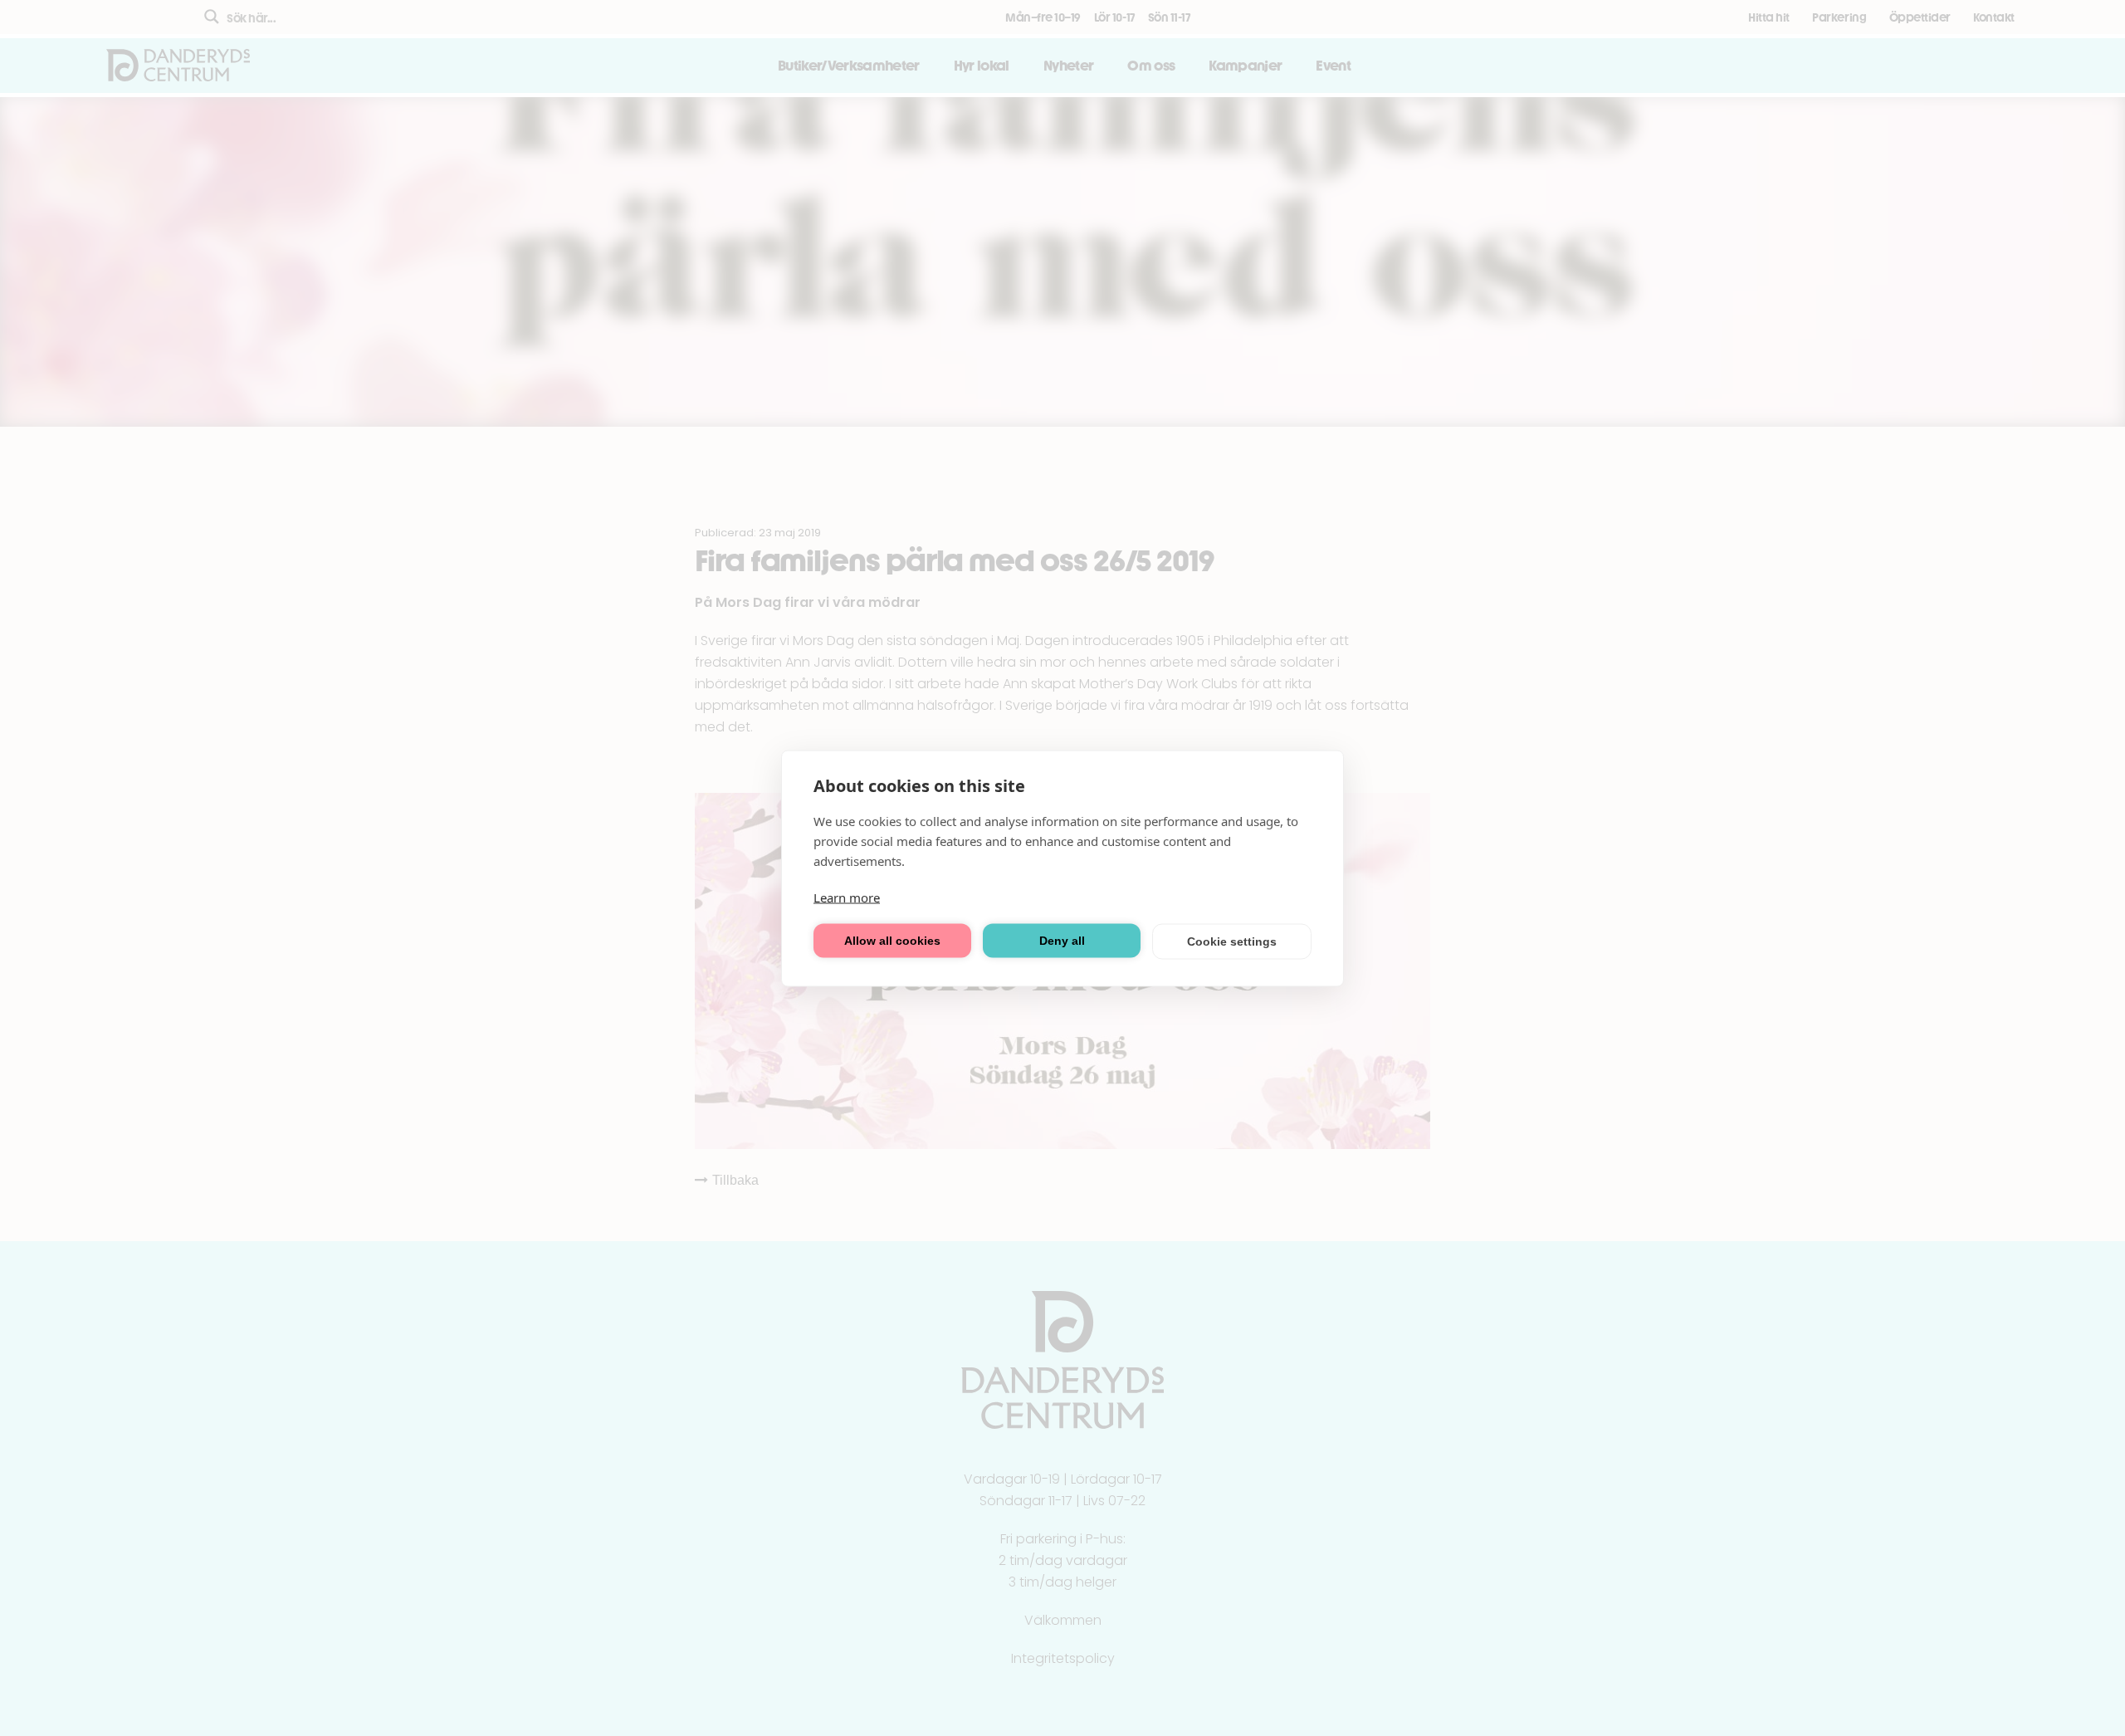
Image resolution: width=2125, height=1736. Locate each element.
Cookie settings (1232, 941)
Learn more (847, 897)
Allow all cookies (892, 941)
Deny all (1062, 941)
